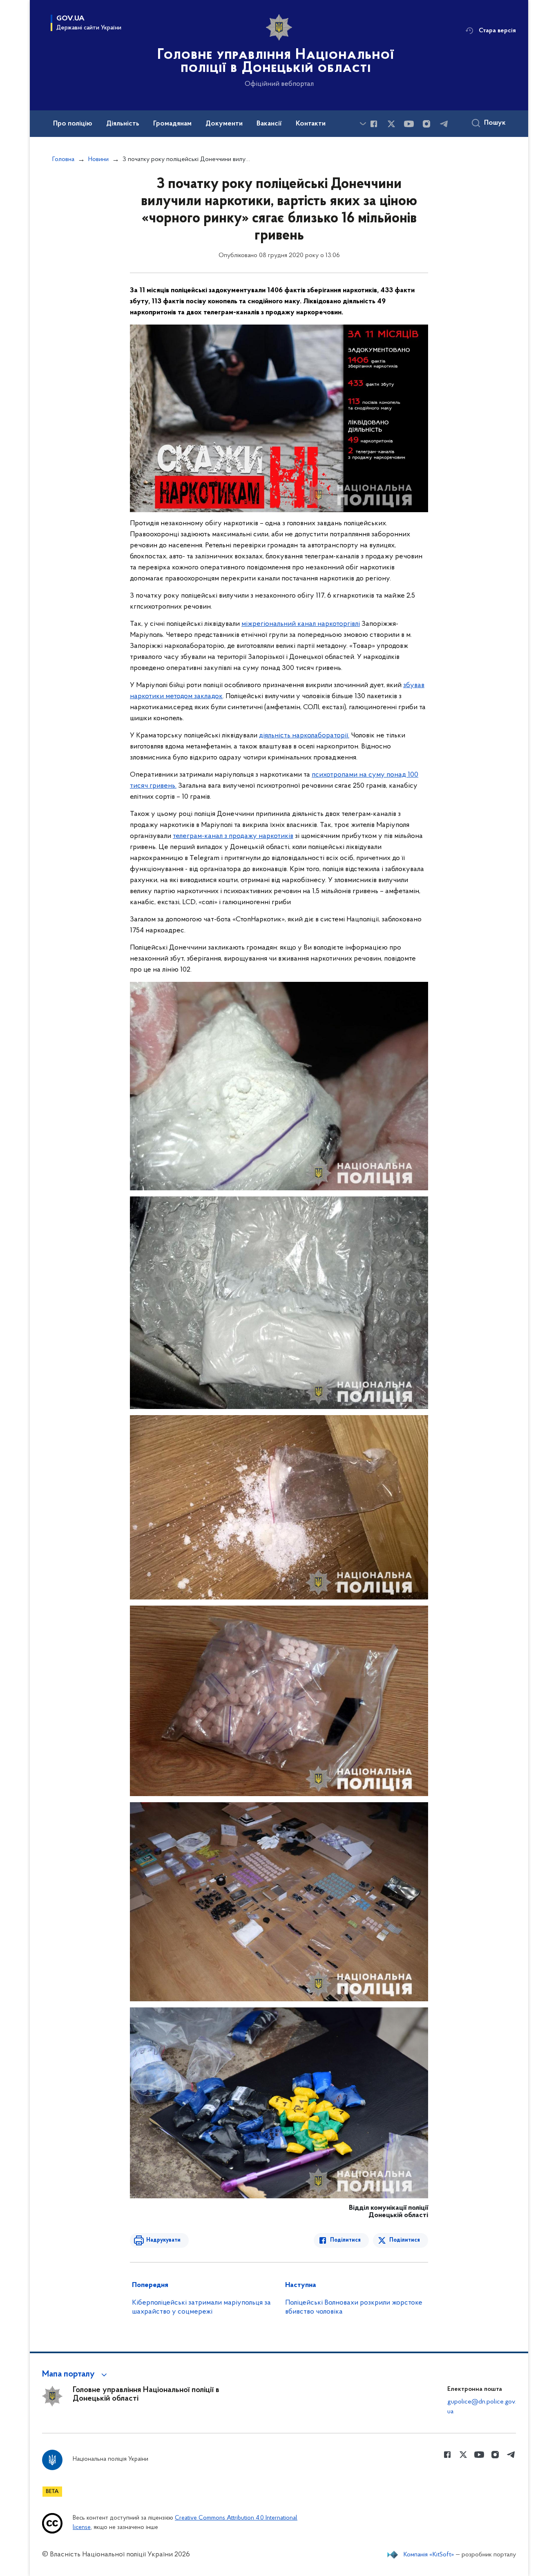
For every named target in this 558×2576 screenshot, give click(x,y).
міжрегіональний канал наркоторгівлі (301, 624)
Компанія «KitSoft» (429, 2555)
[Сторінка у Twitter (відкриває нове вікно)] (391, 124)
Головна (63, 159)
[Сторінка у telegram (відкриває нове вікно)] (444, 124)
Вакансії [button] (269, 124)
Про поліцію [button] (73, 124)
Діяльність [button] (123, 124)
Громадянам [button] (172, 124)
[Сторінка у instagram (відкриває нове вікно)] (426, 124)
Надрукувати (163, 2240)
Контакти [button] (311, 124)
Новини (98, 159)
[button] (76, 2374)
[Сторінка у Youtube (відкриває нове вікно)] (409, 124)
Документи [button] (224, 124)
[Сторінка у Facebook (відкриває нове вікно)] (374, 124)
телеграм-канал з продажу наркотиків (233, 836)
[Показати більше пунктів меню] (363, 124)
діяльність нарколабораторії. (304, 736)
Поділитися (345, 2240)
